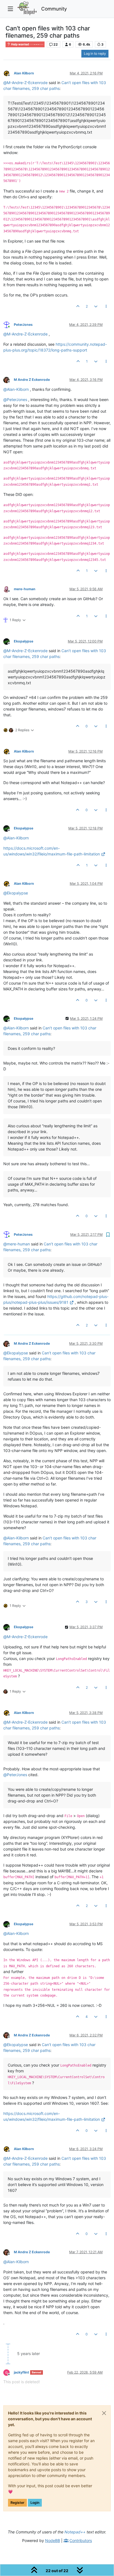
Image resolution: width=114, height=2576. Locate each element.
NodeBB (53, 2540)
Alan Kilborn (24, 73)
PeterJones (23, 325)
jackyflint (21, 2372)
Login (35, 2503)
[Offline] (9, 73)
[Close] (104, 2413)
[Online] (9, 324)
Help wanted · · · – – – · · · (27, 44)
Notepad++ (75, 2532)
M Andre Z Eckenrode (32, 380)
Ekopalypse (24, 641)
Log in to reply (95, 54)
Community (54, 9)
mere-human (25, 589)
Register (17, 2503)
